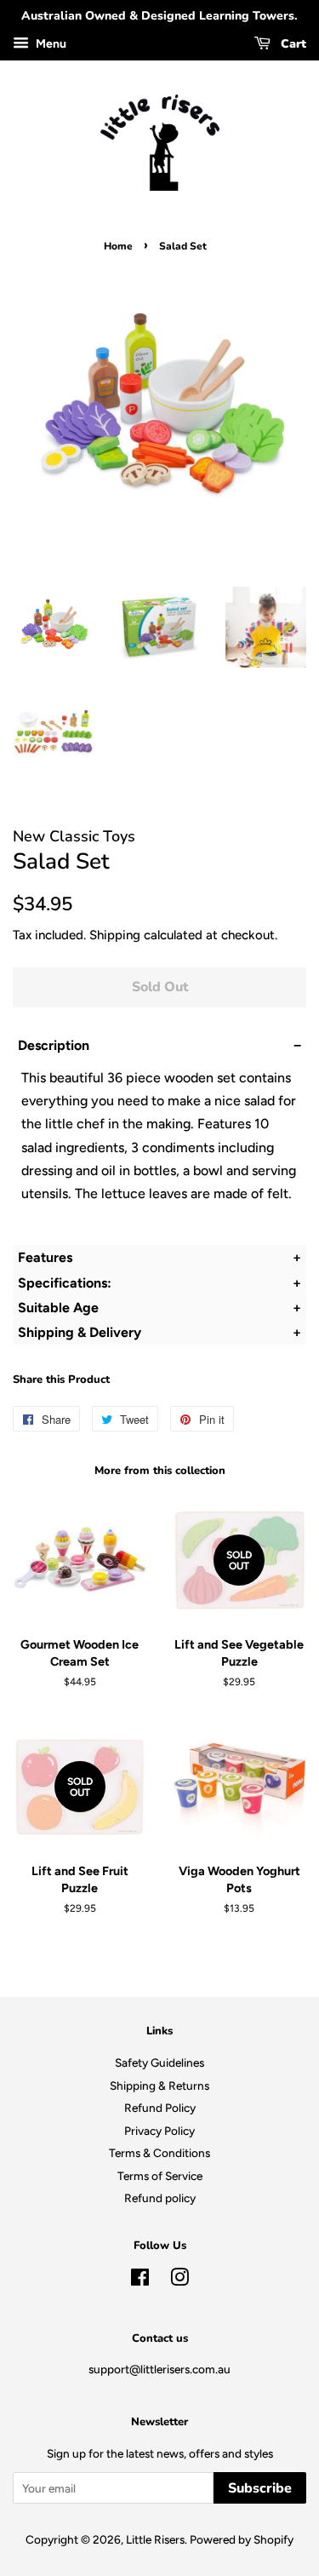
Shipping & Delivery (80, 1332)
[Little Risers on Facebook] (140, 2281)
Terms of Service (160, 2176)
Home (118, 246)
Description (54, 1045)
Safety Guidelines (159, 2063)
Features (45, 1257)
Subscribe (260, 2488)
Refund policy (160, 2198)
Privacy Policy (159, 2131)
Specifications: (66, 1283)
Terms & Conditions (159, 2153)
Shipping (115, 935)
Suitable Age (58, 1308)
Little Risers (155, 2539)
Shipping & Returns (159, 2085)
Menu (50, 44)
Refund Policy (160, 2108)
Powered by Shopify (242, 2539)
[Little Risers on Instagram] (179, 2281)
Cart (292, 44)
